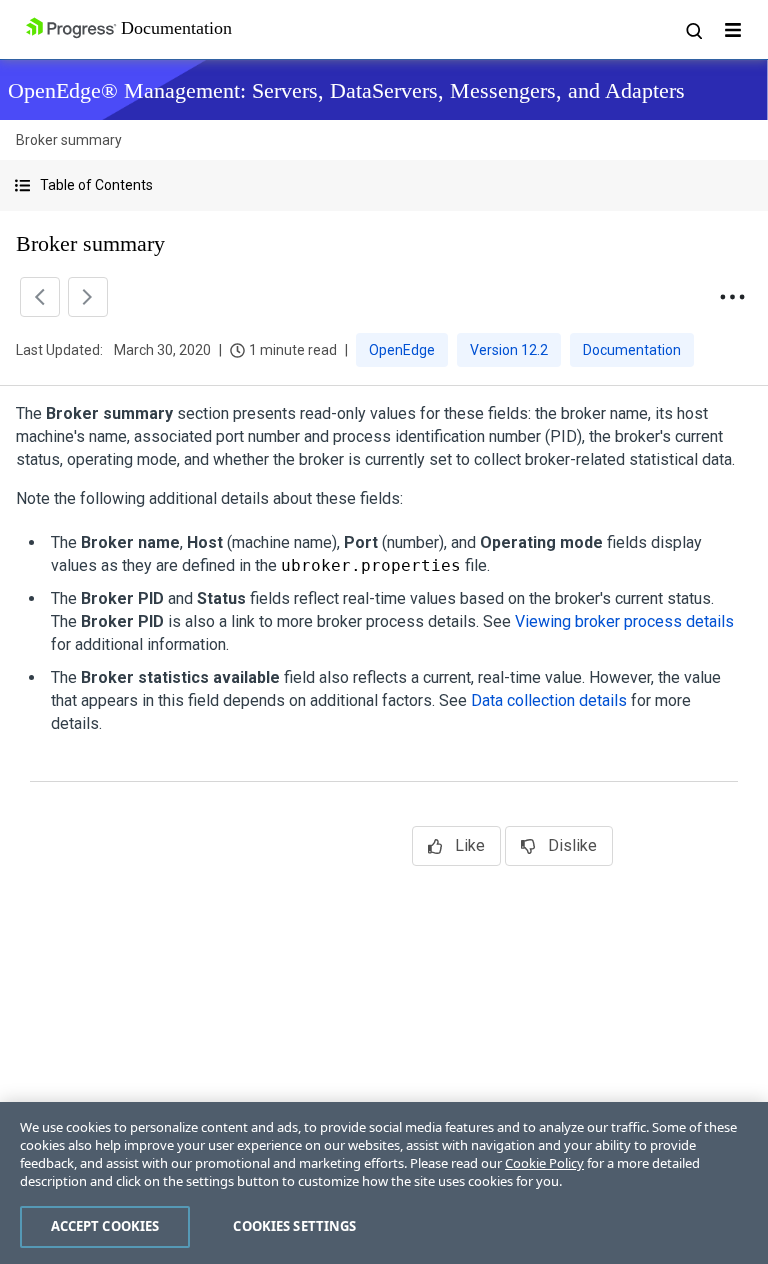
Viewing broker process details (624, 621)
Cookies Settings (294, 1226)
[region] (384, 1183)
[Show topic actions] (732, 297)
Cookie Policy (544, 1163)
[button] (384, 185)
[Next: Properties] (88, 297)
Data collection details (549, 700)
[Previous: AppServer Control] (40, 297)
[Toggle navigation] (733, 30)
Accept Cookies (105, 1226)
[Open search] (693, 30)
